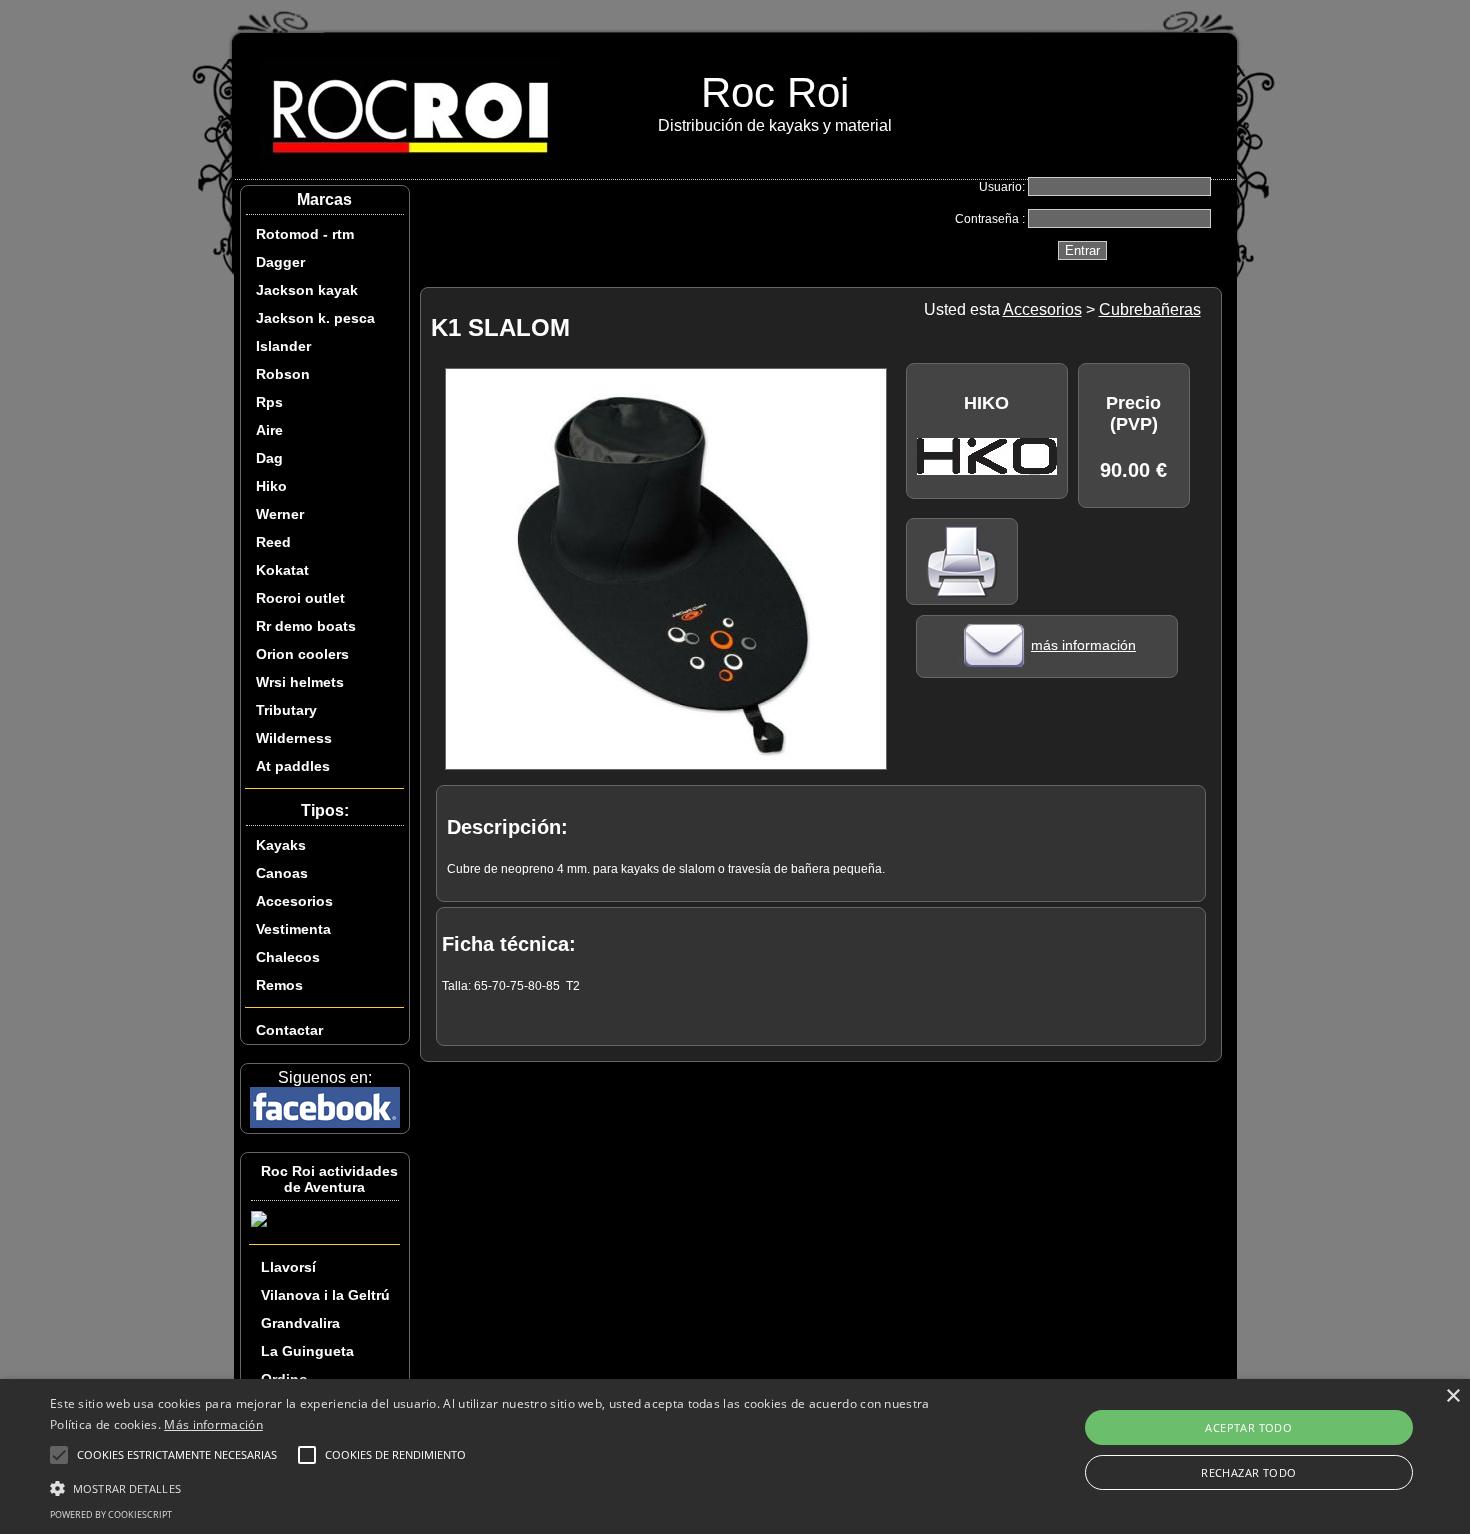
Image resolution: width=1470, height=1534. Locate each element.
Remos (279, 985)
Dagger (280, 262)
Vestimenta (293, 929)
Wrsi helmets (300, 682)
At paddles (293, 766)
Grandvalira (300, 1323)
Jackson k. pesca (315, 318)
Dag (269, 458)
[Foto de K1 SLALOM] (666, 764)
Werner (280, 514)
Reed (273, 542)
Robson (283, 374)
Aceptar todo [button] (1248, 1427)
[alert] (735, 1456)
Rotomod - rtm (305, 234)
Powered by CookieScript (111, 1514)
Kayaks (281, 845)
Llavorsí (288, 1267)
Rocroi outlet (300, 598)
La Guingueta (307, 1351)
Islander (283, 346)
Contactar (289, 1030)
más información (1083, 645)
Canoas (282, 873)
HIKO (986, 403)
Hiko (271, 486)
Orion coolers (302, 654)
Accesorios (294, 901)
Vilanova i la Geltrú (325, 1295)
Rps (269, 402)
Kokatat (282, 570)
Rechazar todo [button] (1248, 1472)
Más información (213, 1424)
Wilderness (294, 738)
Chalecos (288, 957)
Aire (269, 430)
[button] (495, 1487)
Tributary (286, 710)
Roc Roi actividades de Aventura (329, 1179)
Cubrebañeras (1150, 309)
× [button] (1452, 1396)
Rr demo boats (306, 626)
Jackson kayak (307, 290)
